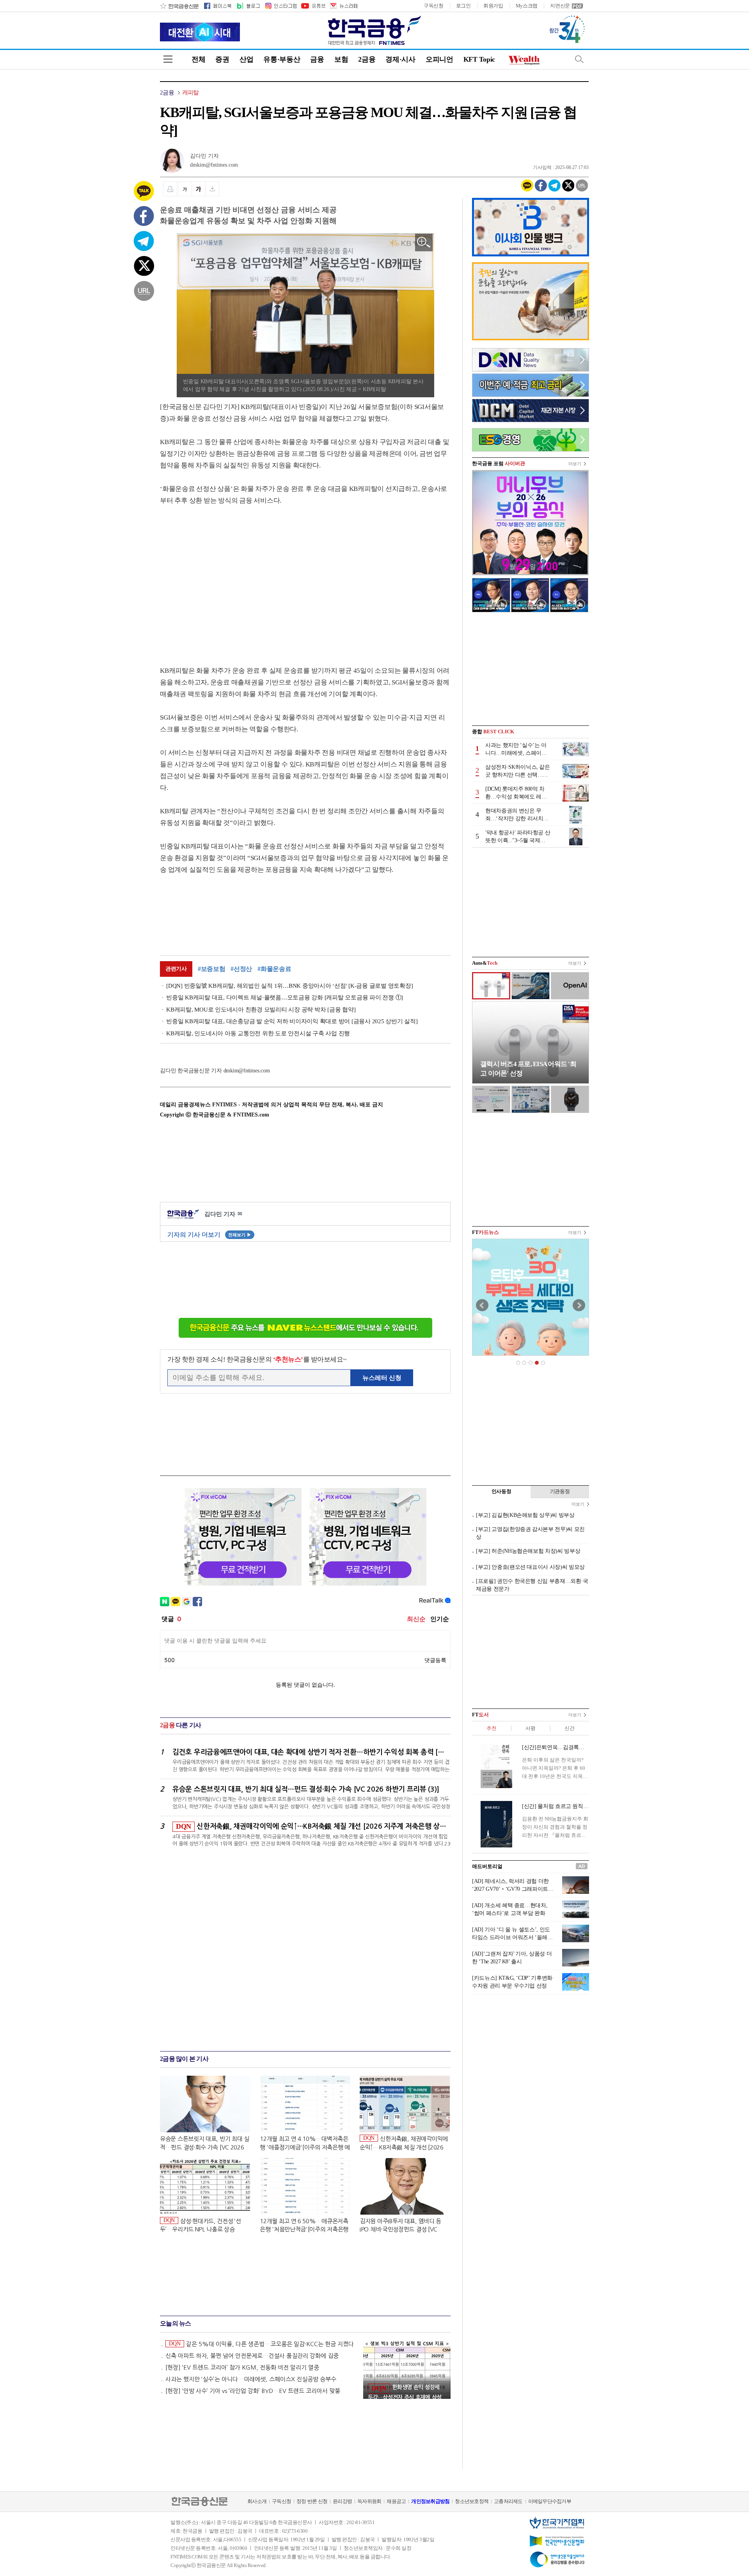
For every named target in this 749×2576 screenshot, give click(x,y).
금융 (317, 59)
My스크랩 (527, 6)
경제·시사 (400, 59)
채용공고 (396, 2501)
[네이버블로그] (248, 6)
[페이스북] (218, 6)
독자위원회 (369, 2501)
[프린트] (170, 189)
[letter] (343, 6)
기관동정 (560, 1491)
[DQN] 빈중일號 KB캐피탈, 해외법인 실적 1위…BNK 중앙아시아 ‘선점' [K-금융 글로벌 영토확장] (289, 986)
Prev (482, 1305)
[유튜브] (313, 6)
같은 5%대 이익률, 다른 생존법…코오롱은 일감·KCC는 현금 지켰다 (261, 2344)
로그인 (463, 6)
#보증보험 (212, 969)
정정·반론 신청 (312, 2501)
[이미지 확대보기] (424, 243)
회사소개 (257, 2501)
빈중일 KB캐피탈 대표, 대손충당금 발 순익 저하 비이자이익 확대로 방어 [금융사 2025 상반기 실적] (292, 1021)
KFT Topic (479, 59)
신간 (569, 1728)
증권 (222, 59)
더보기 (575, 464)
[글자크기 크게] (199, 189)
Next (579, 1305)
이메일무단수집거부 (550, 2501)
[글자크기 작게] (185, 189)
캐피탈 (191, 92)
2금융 (367, 59)
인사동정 (501, 1491)
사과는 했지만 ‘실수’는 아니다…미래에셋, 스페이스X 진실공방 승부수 (251, 2379)
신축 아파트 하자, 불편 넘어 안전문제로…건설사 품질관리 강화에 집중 (252, 2356)
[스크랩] (212, 189)
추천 (491, 1728)
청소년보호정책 (472, 2501)
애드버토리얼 (487, 1866)
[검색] (579, 59)
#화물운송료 (274, 969)
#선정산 (241, 969)
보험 (341, 59)
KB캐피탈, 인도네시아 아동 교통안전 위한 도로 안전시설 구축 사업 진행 (258, 1033)
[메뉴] (168, 59)
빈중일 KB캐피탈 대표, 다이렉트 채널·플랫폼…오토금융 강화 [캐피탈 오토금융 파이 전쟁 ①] (285, 997)
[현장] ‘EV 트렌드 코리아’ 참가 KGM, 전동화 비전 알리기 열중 (242, 2367)
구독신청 (434, 6)
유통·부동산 (282, 59)
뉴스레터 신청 (382, 1378)
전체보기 (240, 1235)
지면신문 (560, 6)
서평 (530, 1728)
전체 (198, 59)
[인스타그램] (280, 6)
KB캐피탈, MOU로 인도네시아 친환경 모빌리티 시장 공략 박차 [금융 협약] (261, 1010)
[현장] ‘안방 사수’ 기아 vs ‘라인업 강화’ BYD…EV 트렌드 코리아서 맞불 (253, 2391)
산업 (246, 59)
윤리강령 (342, 2501)
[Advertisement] (225, 578)
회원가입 (493, 6)
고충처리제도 (508, 2501)
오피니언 (439, 59)
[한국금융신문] (179, 6)
